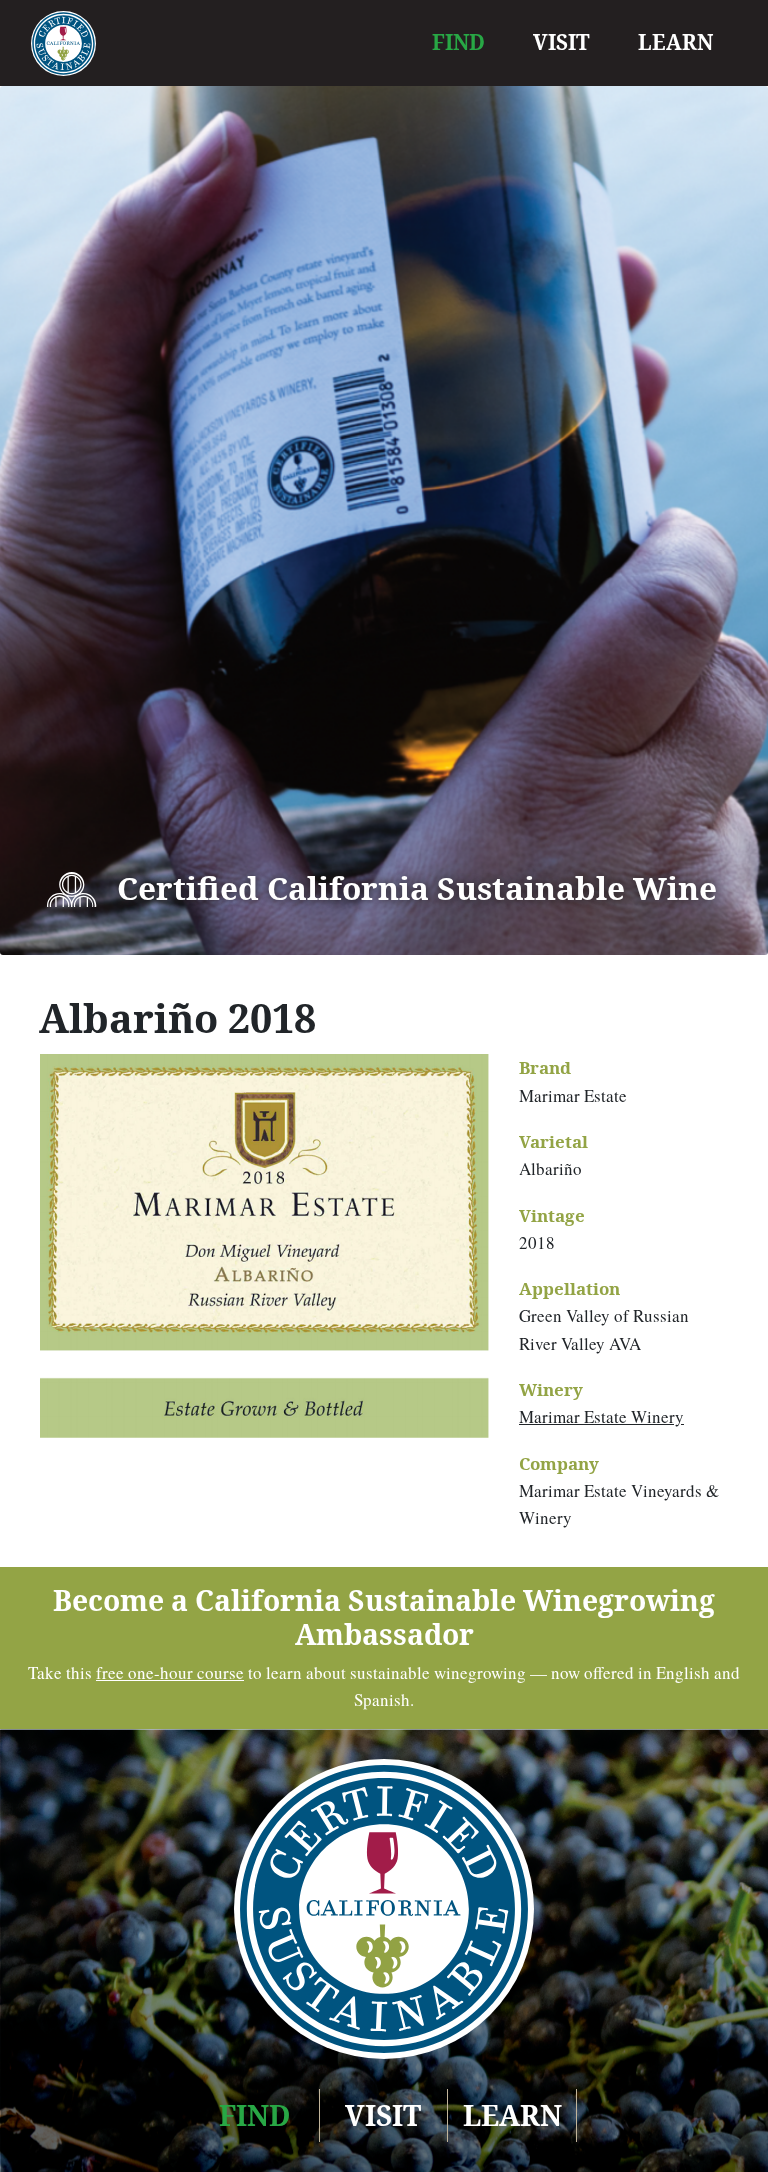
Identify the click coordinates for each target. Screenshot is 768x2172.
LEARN (675, 42)
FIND (458, 42)
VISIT (561, 42)
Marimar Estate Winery (601, 1416)
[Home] (63, 43)
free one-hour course (170, 1672)
